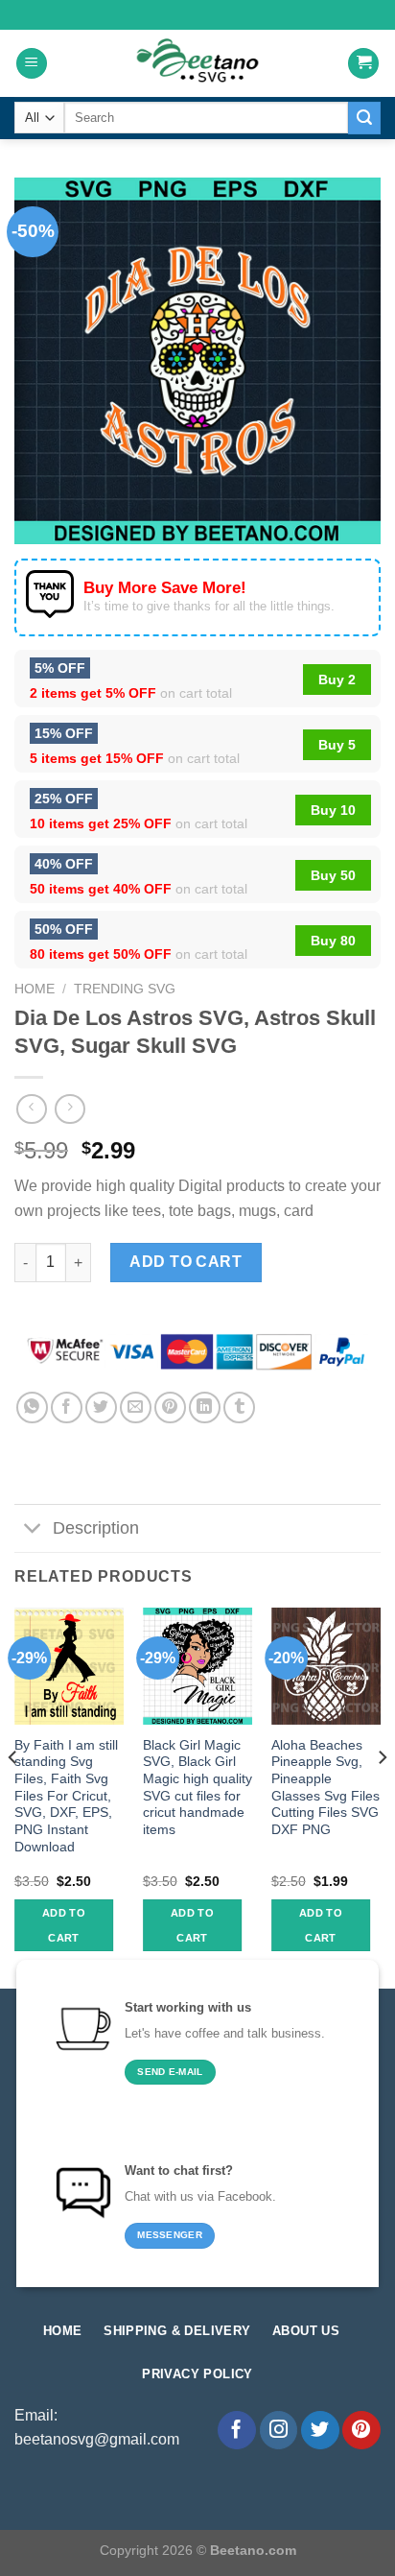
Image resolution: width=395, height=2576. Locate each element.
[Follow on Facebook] (237, 2430)
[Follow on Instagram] (279, 2430)
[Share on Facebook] (67, 1407)
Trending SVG (125, 989)
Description (96, 1528)
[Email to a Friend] (136, 1407)
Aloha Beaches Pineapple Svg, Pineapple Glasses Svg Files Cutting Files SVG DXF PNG (325, 1788)
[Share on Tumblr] (239, 1407)
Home (35, 989)
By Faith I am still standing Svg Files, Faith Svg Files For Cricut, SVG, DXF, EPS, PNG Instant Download (66, 1796)
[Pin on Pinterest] (170, 1407)
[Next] (382, 1796)
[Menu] (32, 64)
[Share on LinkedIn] (205, 1407)
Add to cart (186, 1262)
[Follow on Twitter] (320, 2430)
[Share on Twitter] (101, 1407)
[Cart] (363, 64)
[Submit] (364, 118)
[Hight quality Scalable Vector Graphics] (197, 63)
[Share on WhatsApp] (32, 1407)
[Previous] (13, 1796)
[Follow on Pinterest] (361, 2430)
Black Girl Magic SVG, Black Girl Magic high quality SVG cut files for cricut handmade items (197, 1788)
